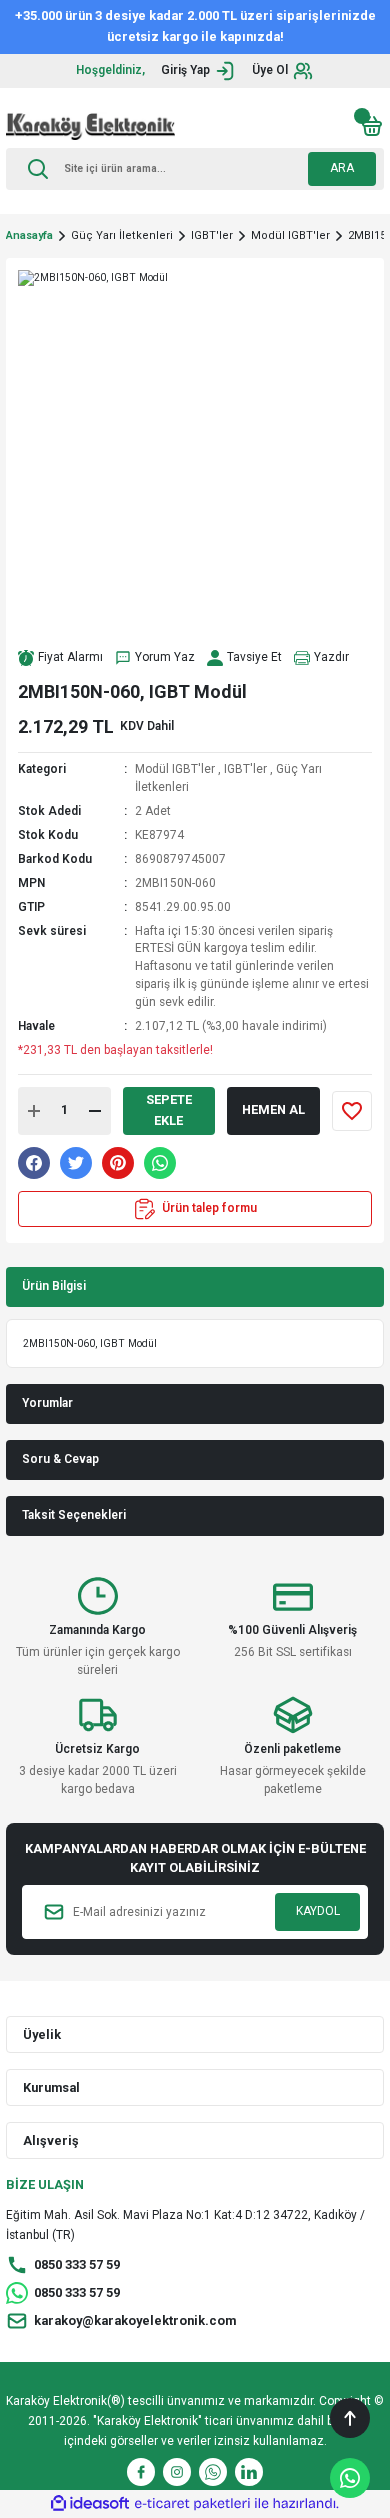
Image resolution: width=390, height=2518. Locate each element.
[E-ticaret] (192, 2503)
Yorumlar (47, 1403)
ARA (342, 168)
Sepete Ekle (169, 1110)
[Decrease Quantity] (95, 1111)
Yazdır (331, 657)
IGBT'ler (245, 769)
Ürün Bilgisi (54, 1286)
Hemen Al (273, 1109)
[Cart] (372, 126)
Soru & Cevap (60, 1459)
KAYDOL (318, 1911)
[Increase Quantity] (34, 1111)
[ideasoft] (90, 2504)
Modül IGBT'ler (175, 769)
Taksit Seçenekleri (74, 1515)
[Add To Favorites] (352, 1111)
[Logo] (90, 126)
